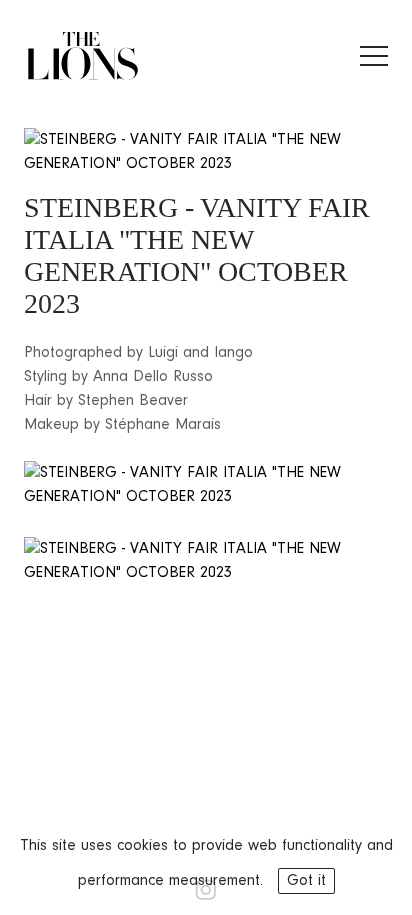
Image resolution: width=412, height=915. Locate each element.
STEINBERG (101, 207)
